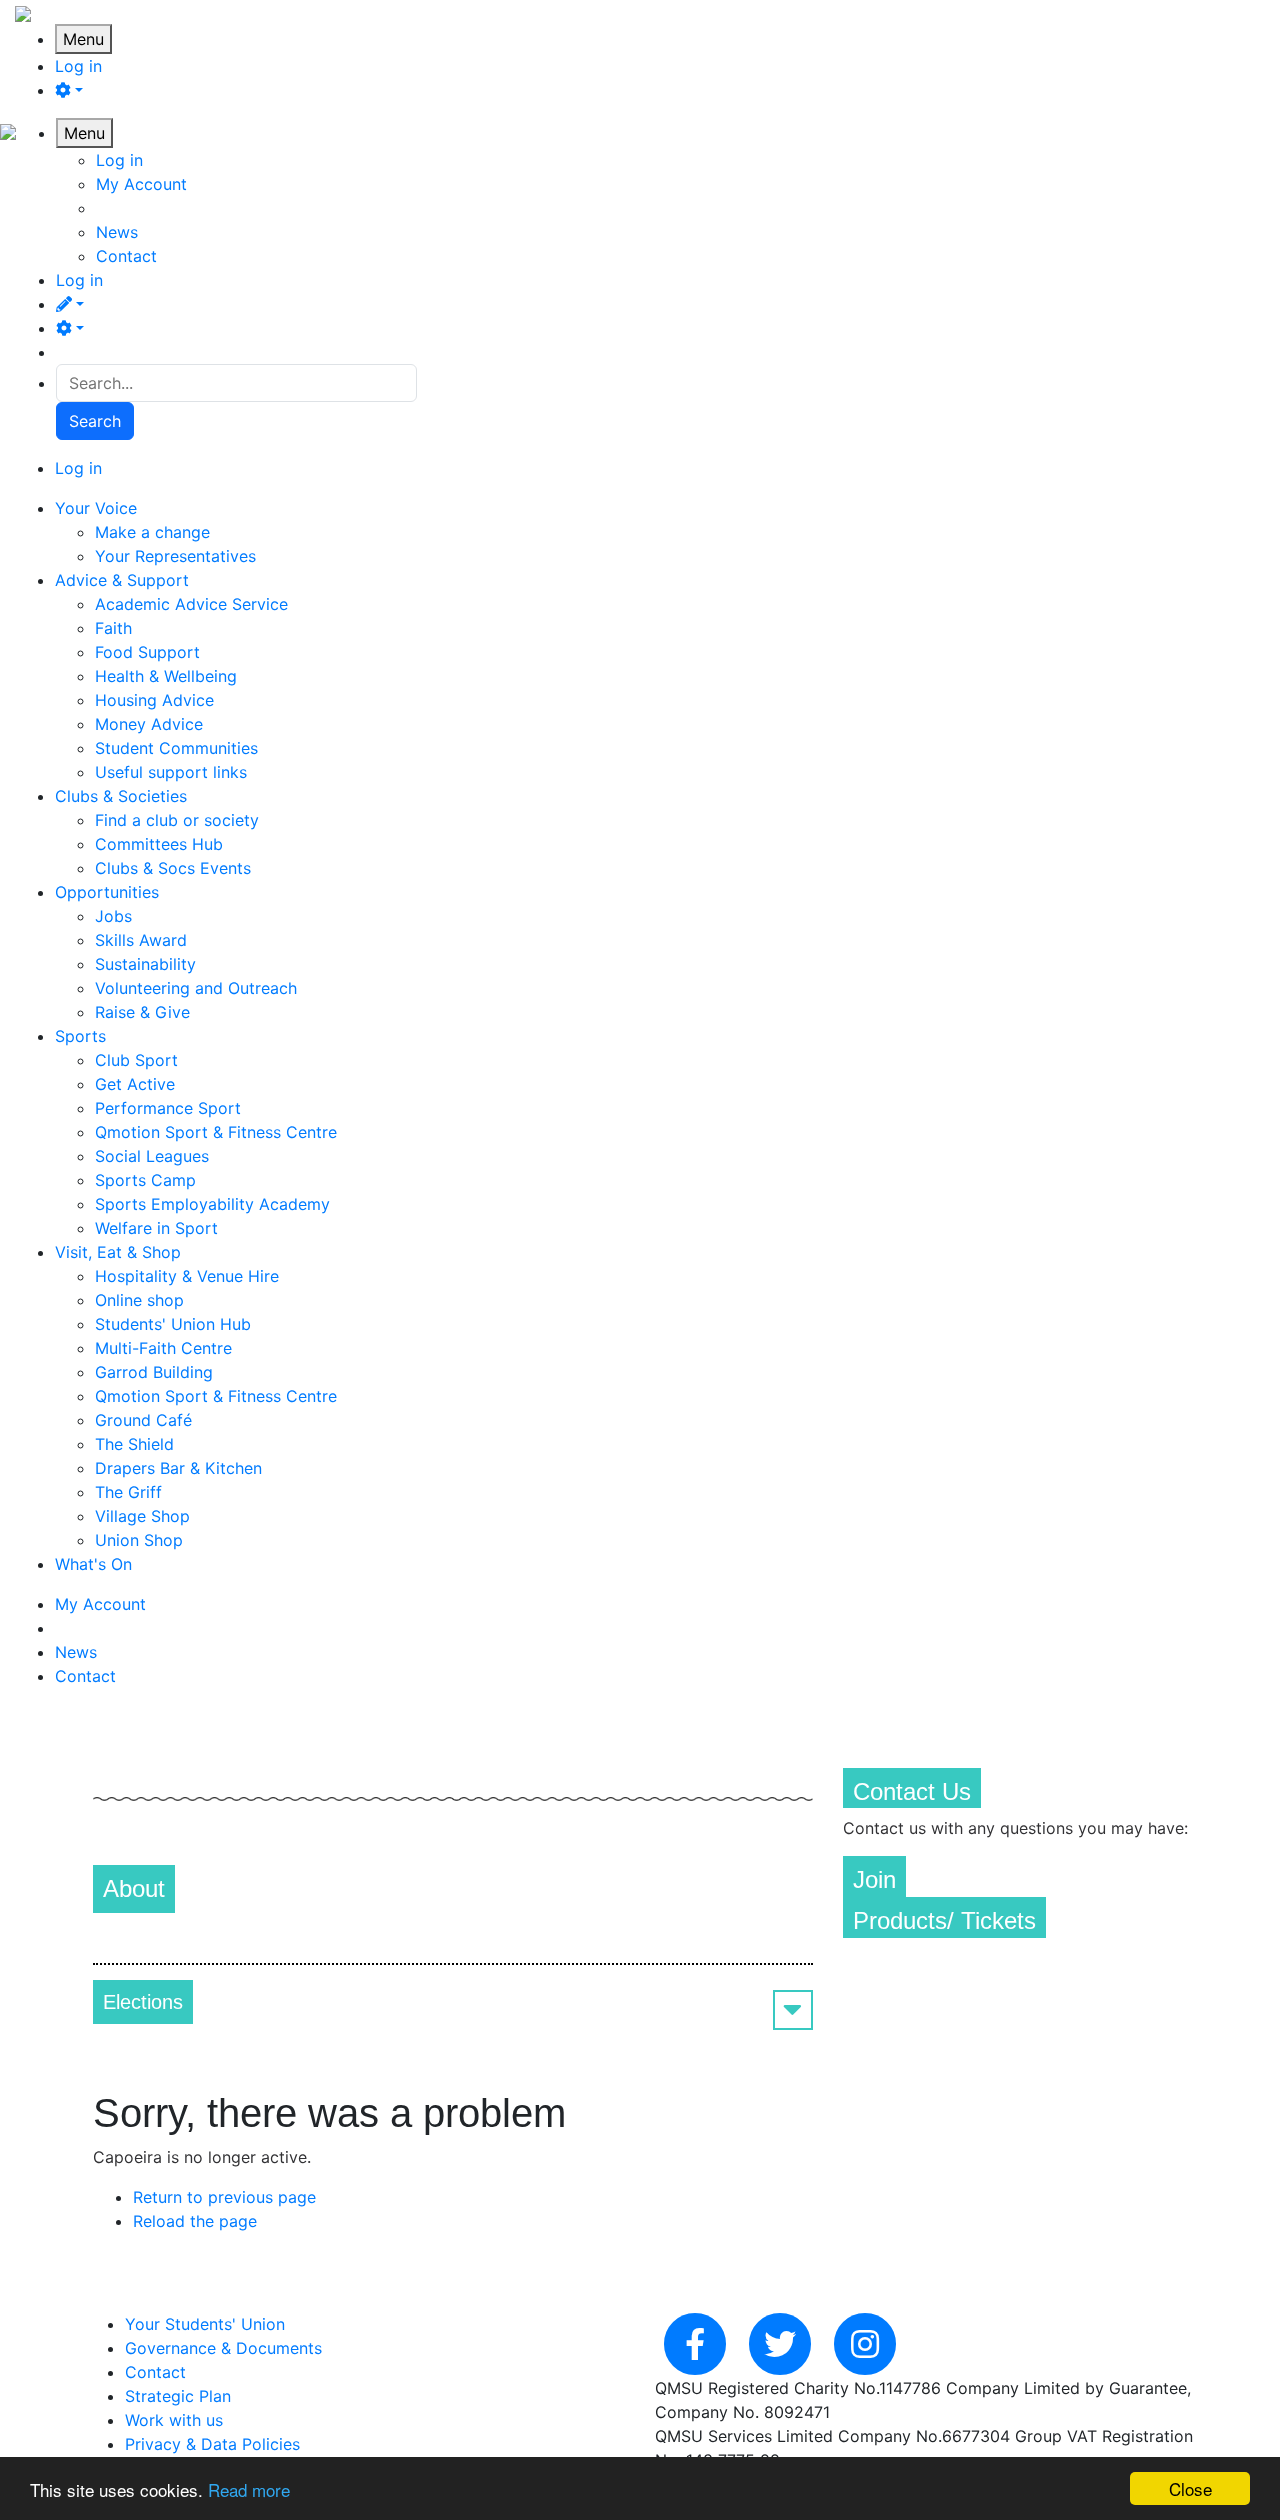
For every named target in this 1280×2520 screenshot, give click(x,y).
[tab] (453, 2002)
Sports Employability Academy (212, 1204)
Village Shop (142, 1516)
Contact (126, 256)
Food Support (147, 652)
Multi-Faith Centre (163, 1348)
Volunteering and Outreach (196, 988)
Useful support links (171, 772)
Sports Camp (145, 1180)
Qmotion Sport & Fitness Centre (216, 1132)
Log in (78, 66)
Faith (113, 628)
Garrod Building (154, 1372)
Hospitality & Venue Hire (187, 1276)
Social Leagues (152, 1156)
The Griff (128, 1492)
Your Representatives (175, 556)
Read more (249, 2489)
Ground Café (143, 1420)
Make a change (152, 532)
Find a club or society (177, 820)
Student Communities (176, 748)
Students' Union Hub (173, 1324)
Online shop (139, 1300)
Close (1190, 2488)
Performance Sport (168, 1108)
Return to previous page (224, 2197)
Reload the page (195, 2221)
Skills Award (141, 940)
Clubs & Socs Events (173, 868)
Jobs (113, 916)
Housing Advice (154, 700)
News (117, 232)
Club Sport (136, 1060)
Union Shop (139, 1540)
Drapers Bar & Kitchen (178, 1468)
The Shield (134, 1444)
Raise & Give (142, 1012)
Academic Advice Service (191, 604)
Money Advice (149, 724)
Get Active (135, 1084)
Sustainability (145, 964)
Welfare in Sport (156, 1228)
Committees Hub (159, 844)
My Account (141, 184)
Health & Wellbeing (166, 676)
